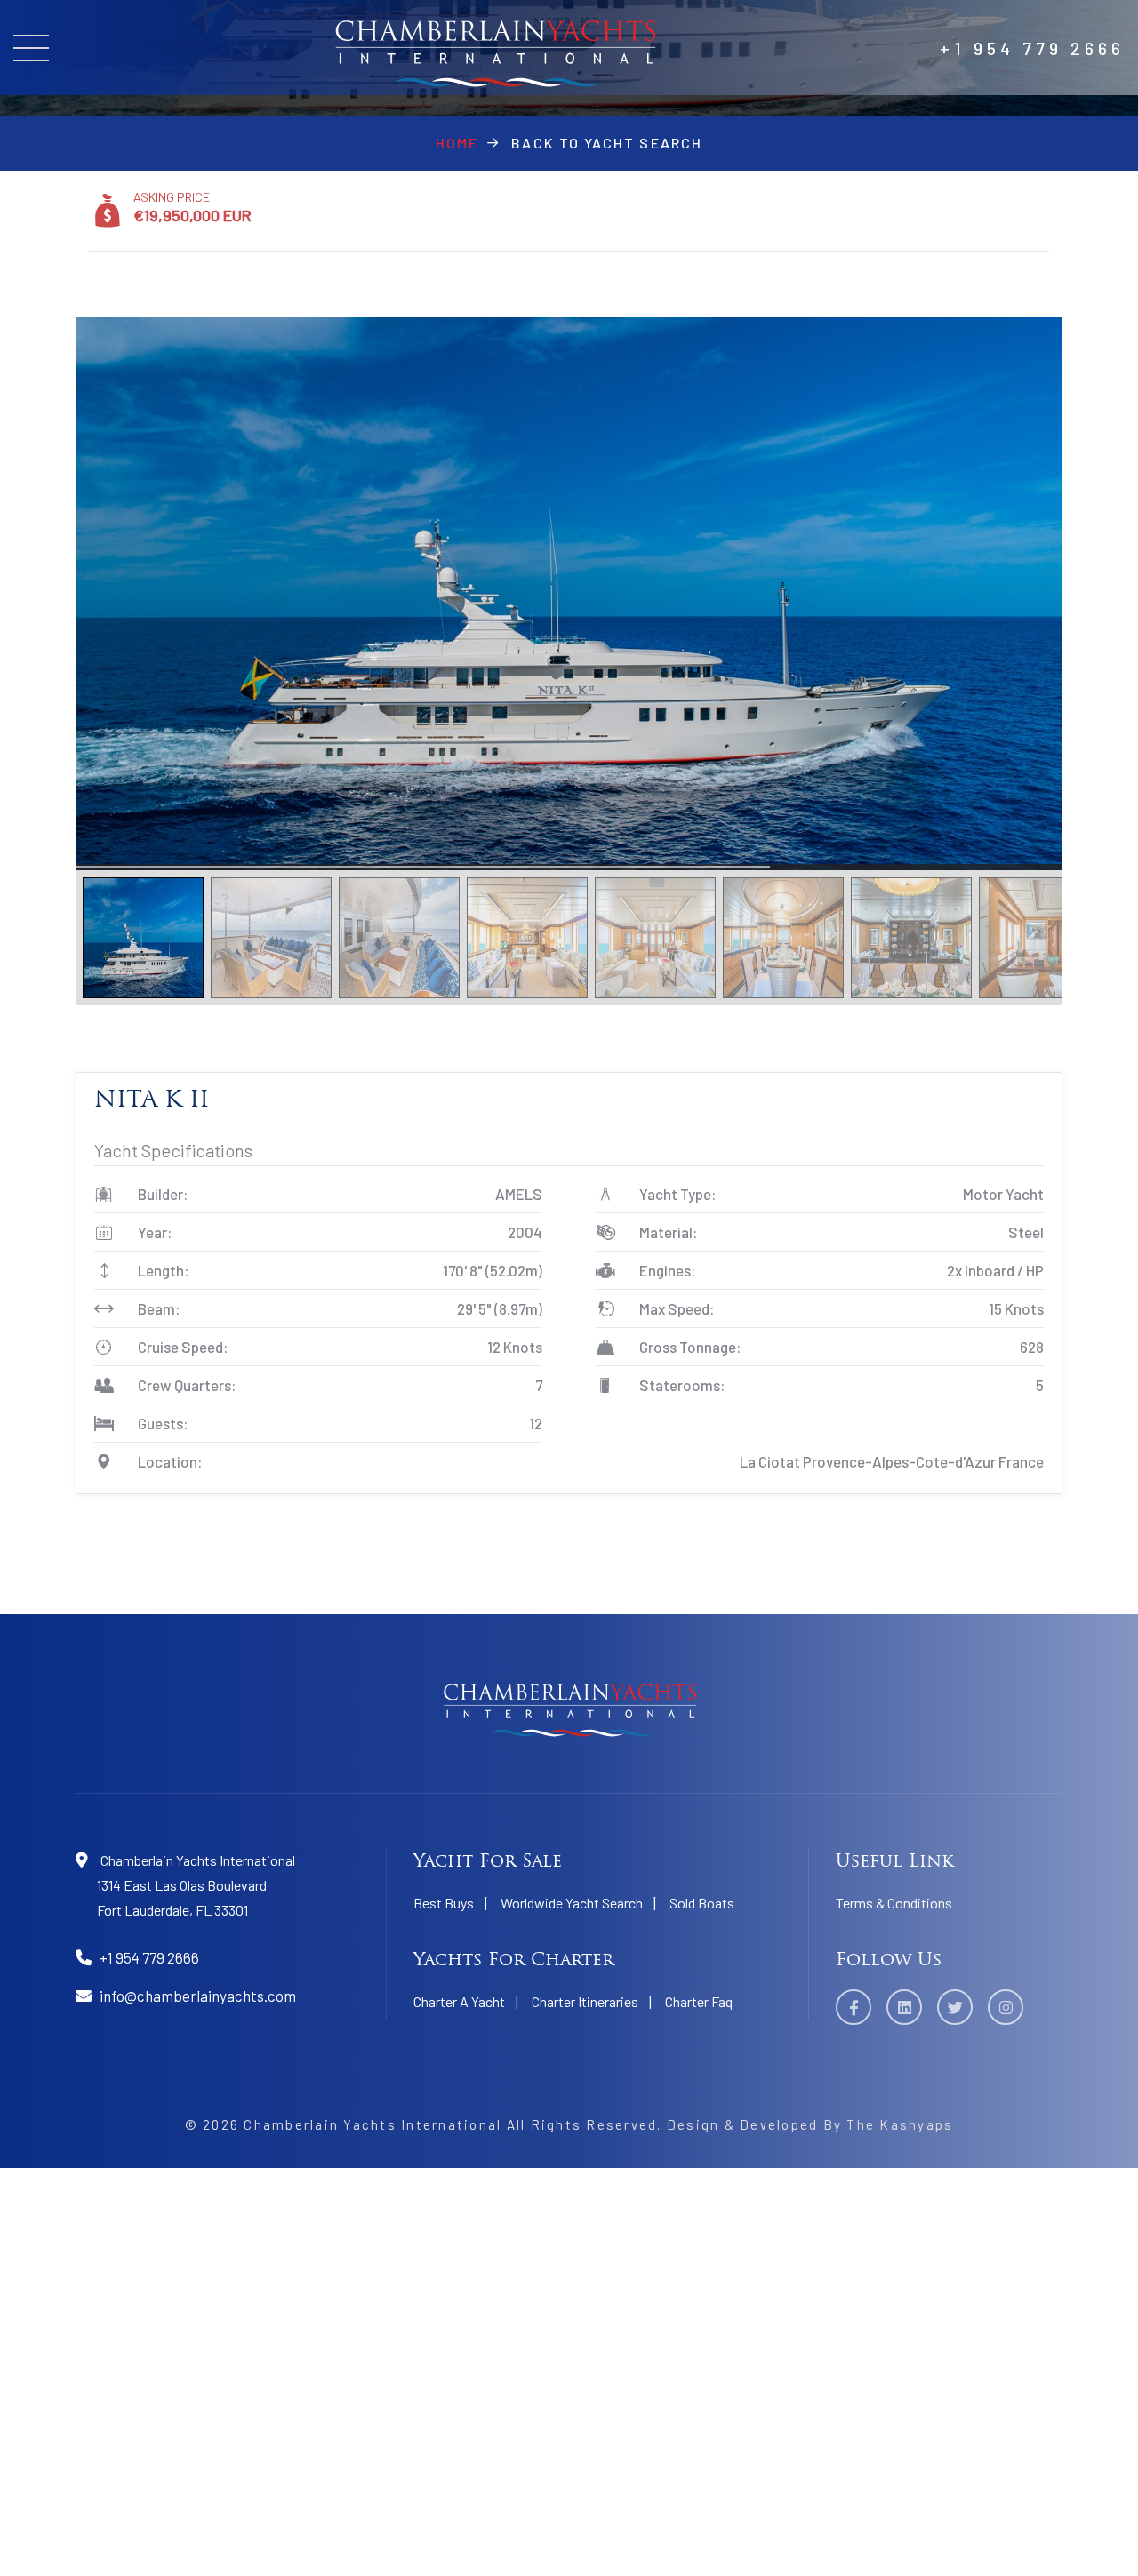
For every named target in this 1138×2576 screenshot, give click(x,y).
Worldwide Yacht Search (572, 1903)
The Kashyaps (900, 2124)
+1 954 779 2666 (1032, 48)
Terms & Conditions (894, 1903)
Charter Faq (699, 2001)
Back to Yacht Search (607, 143)
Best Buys (444, 1903)
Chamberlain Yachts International (373, 2124)
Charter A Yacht (459, 2001)
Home (457, 143)
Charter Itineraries (585, 2001)
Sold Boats (702, 1903)
